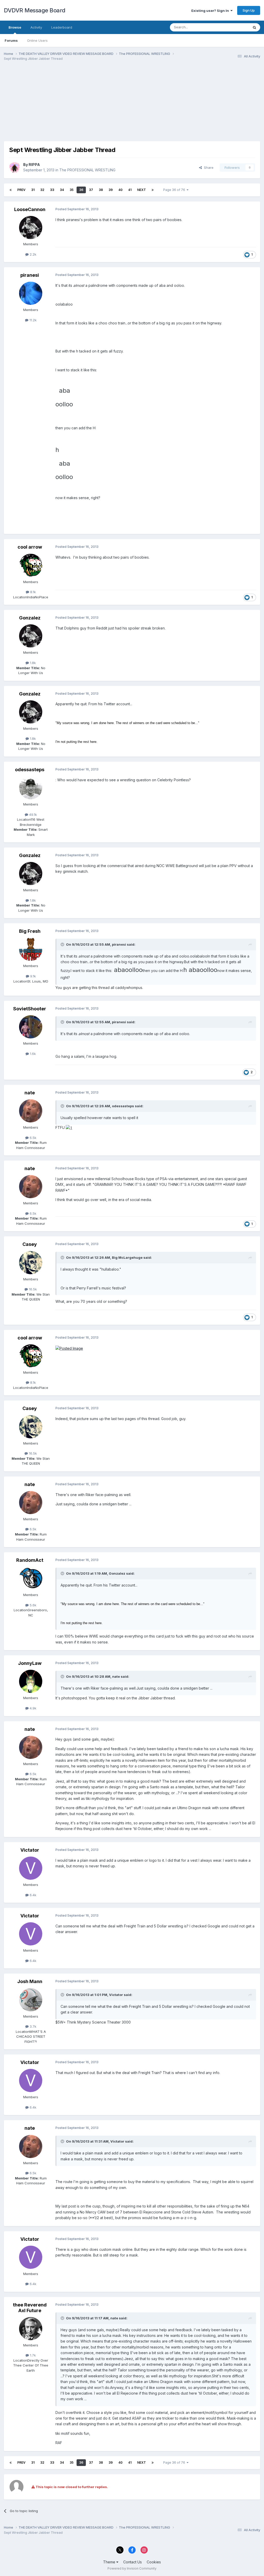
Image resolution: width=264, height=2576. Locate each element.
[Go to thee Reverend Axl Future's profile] (31, 2329)
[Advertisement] (64, 105)
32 (42, 190)
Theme (110, 2562)
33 (52, 190)
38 (101, 190)
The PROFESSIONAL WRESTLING (87, 170)
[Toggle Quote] (63, 944)
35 (72, 190)
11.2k (32, 320)
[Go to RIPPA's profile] (15, 167)
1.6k (32, 1054)
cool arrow (30, 547)
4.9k (32, 1708)
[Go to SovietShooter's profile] (31, 1027)
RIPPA (34, 165)
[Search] (254, 27)
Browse (15, 27)
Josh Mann (30, 1981)
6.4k (32, 1895)
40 (120, 190)
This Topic (234, 27)
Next (142, 190)
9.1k (32, 976)
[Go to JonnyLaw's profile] (31, 1681)
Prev (21, 190)
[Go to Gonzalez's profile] (31, 636)
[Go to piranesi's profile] (31, 293)
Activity (36, 27)
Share (208, 167)
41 (130, 190)
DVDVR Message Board (35, 10)
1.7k (32, 2355)
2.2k (32, 254)
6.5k (32, 1138)
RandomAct (30, 1560)
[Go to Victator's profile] (31, 1868)
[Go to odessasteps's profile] (31, 788)
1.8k (32, 663)
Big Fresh (30, 931)
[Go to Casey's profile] (31, 1263)
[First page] (11, 190)
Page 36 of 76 (175, 190)
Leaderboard (62, 27)
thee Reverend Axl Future (30, 2308)
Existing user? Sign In (211, 11)
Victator (30, 1850)
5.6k (32, 1605)
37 (91, 190)
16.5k (32, 1289)
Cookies (154, 2562)
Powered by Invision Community (132, 2568)
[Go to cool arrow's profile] (31, 565)
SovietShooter (30, 1009)
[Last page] (153, 190)
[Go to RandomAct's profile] (31, 1578)
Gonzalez (30, 618)
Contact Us (133, 2562)
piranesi (30, 275)
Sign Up (249, 10)
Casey (30, 1244)
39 (111, 190)
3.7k (32, 2026)
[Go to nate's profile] (31, 1111)
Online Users (37, 40)
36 (81, 190)
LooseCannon (30, 209)
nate (30, 1093)
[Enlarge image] (69, 1127)
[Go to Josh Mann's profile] (31, 2000)
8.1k (32, 592)
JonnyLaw (30, 1663)
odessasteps (30, 770)
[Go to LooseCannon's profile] (31, 228)
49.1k (32, 815)
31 (33, 190)
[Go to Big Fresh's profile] (31, 949)
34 (62, 190)
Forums (11, 40)
